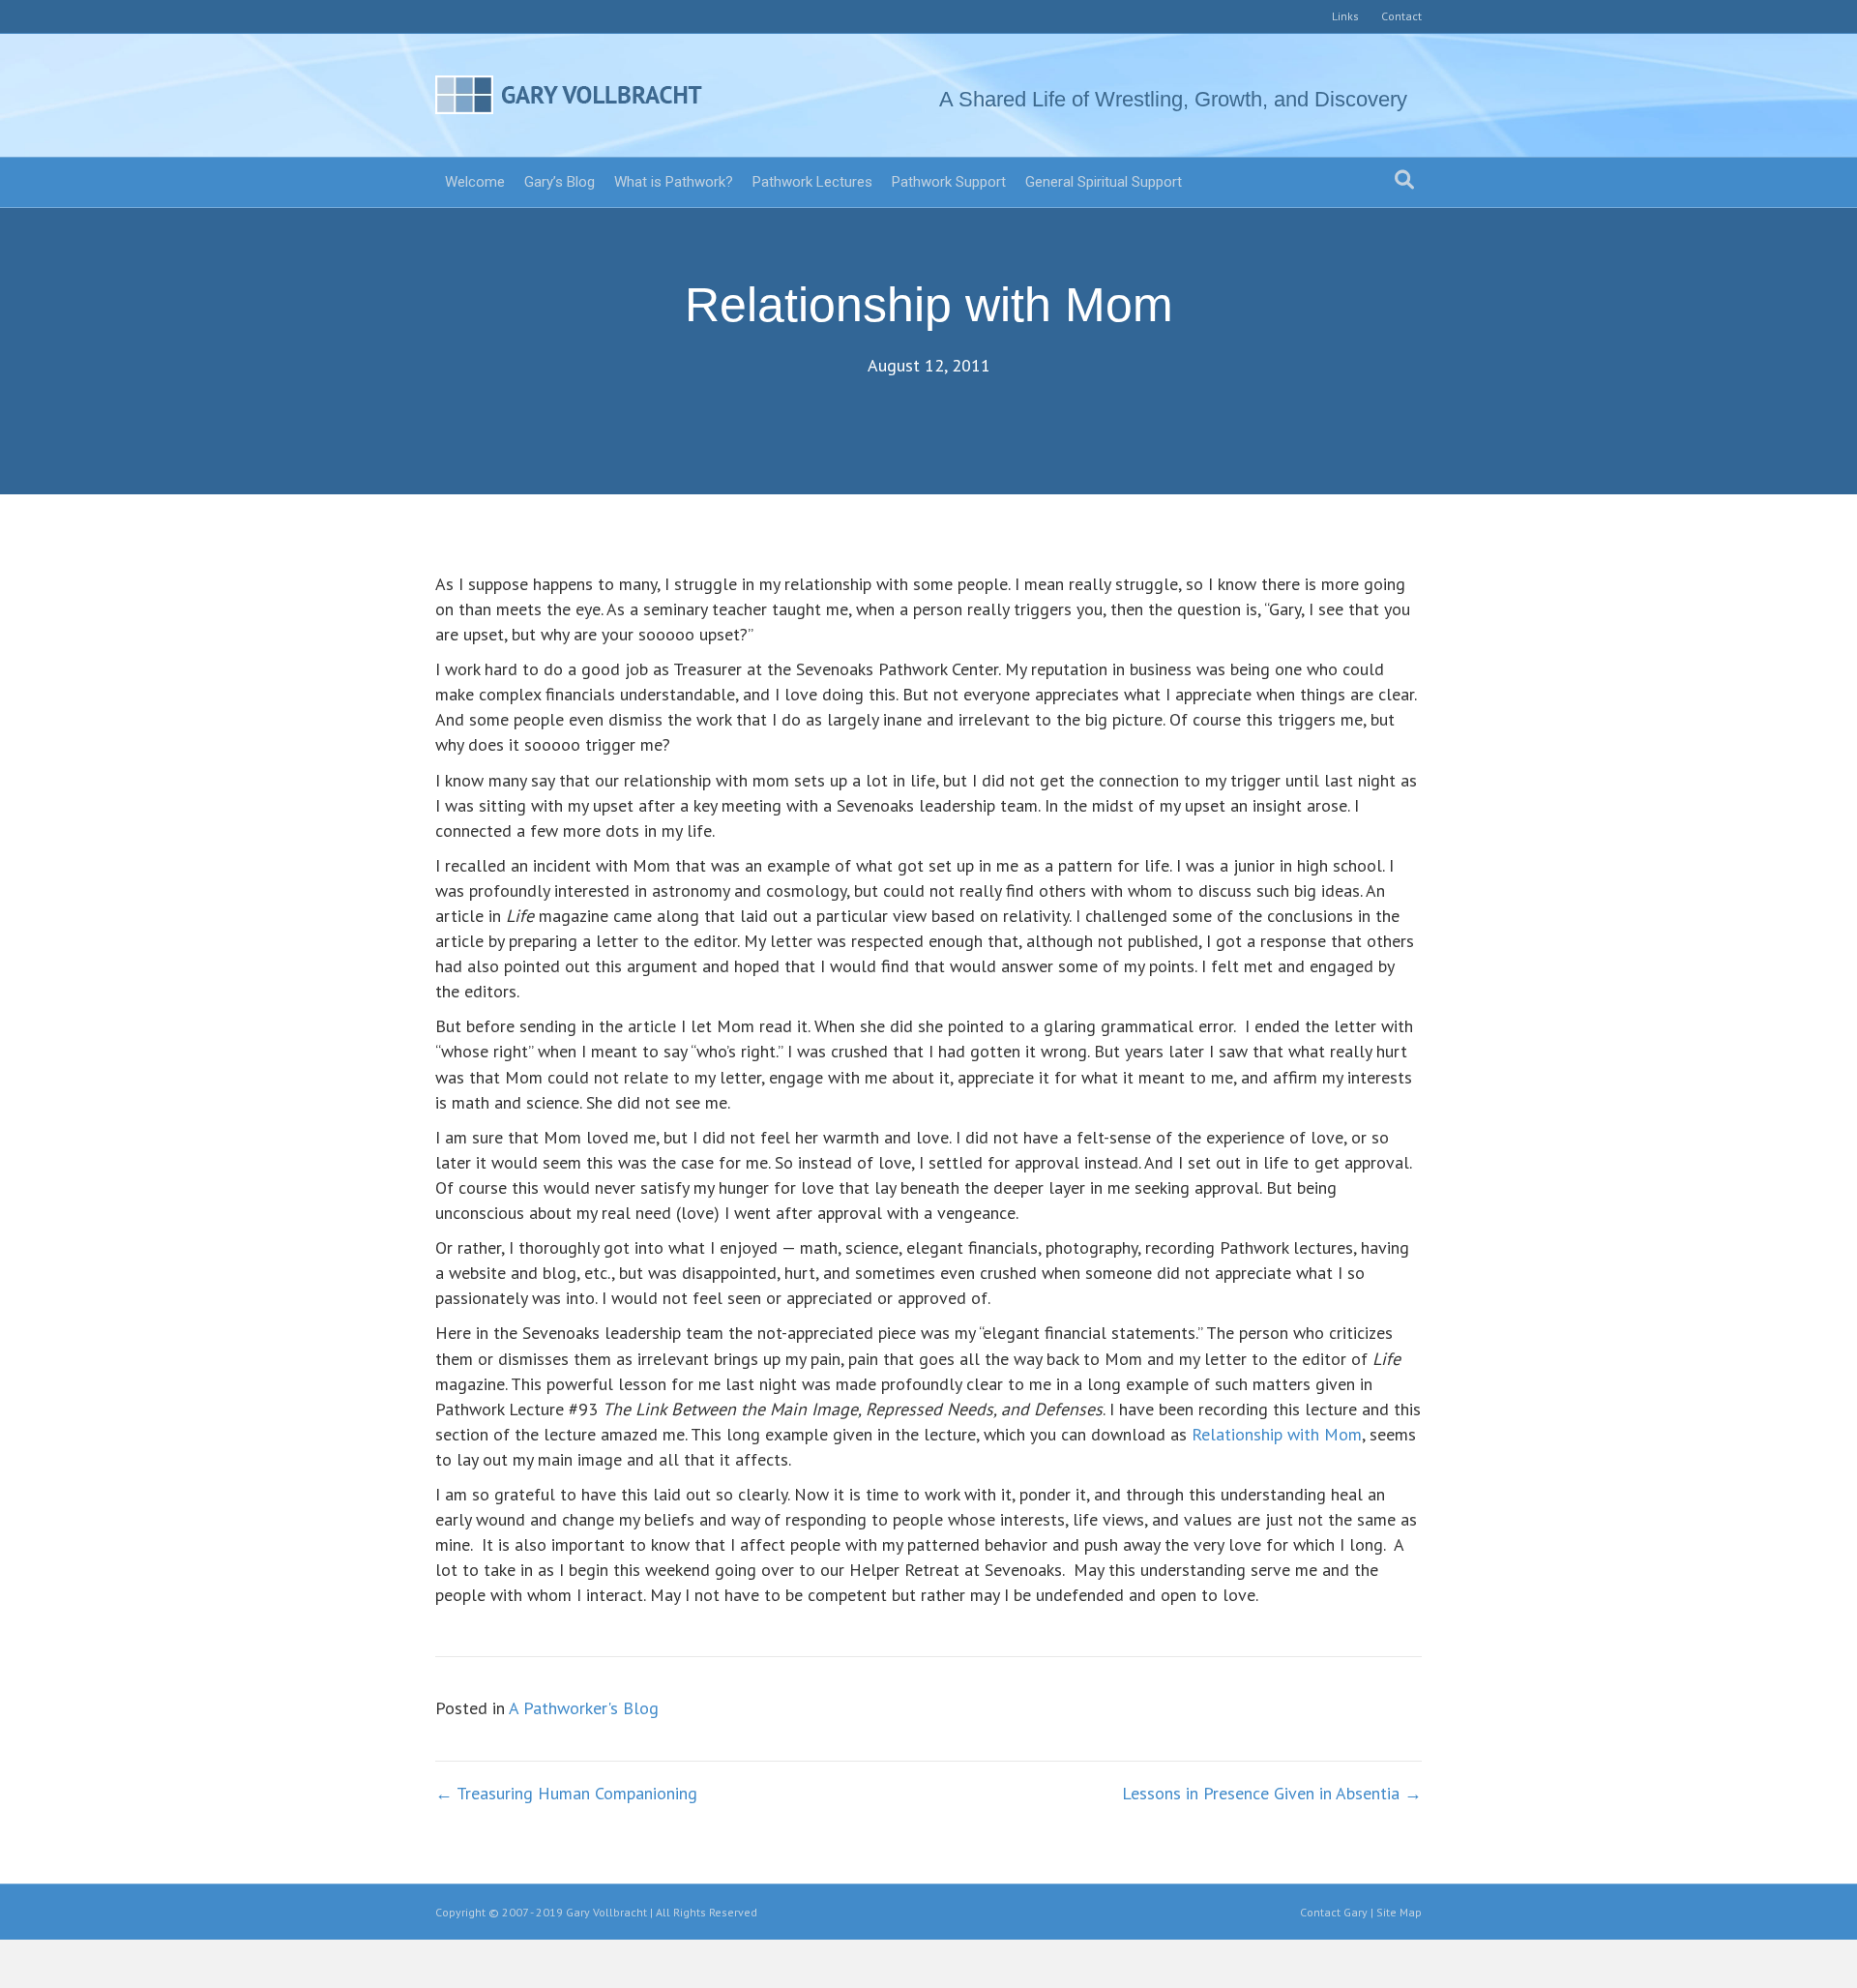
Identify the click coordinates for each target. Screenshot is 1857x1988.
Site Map (1399, 1912)
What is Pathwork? (674, 182)
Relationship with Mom (1277, 1434)
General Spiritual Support (1104, 182)
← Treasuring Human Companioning (566, 1793)
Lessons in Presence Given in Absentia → (1272, 1793)
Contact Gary (1334, 1912)
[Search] (1404, 180)
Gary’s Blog (560, 182)
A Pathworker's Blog (584, 1708)
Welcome (475, 182)
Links (1345, 16)
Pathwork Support (949, 182)
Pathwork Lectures (812, 182)
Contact (1401, 16)
